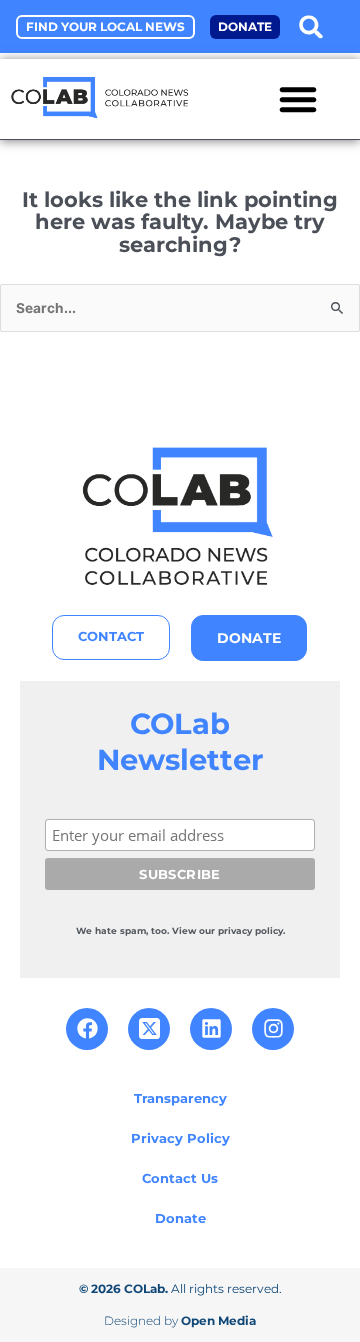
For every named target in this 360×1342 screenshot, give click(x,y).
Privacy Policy (180, 1138)
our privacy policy (241, 930)
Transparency (180, 1098)
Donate (180, 1218)
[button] (310, 26)
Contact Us (180, 1178)
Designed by (180, 1320)
